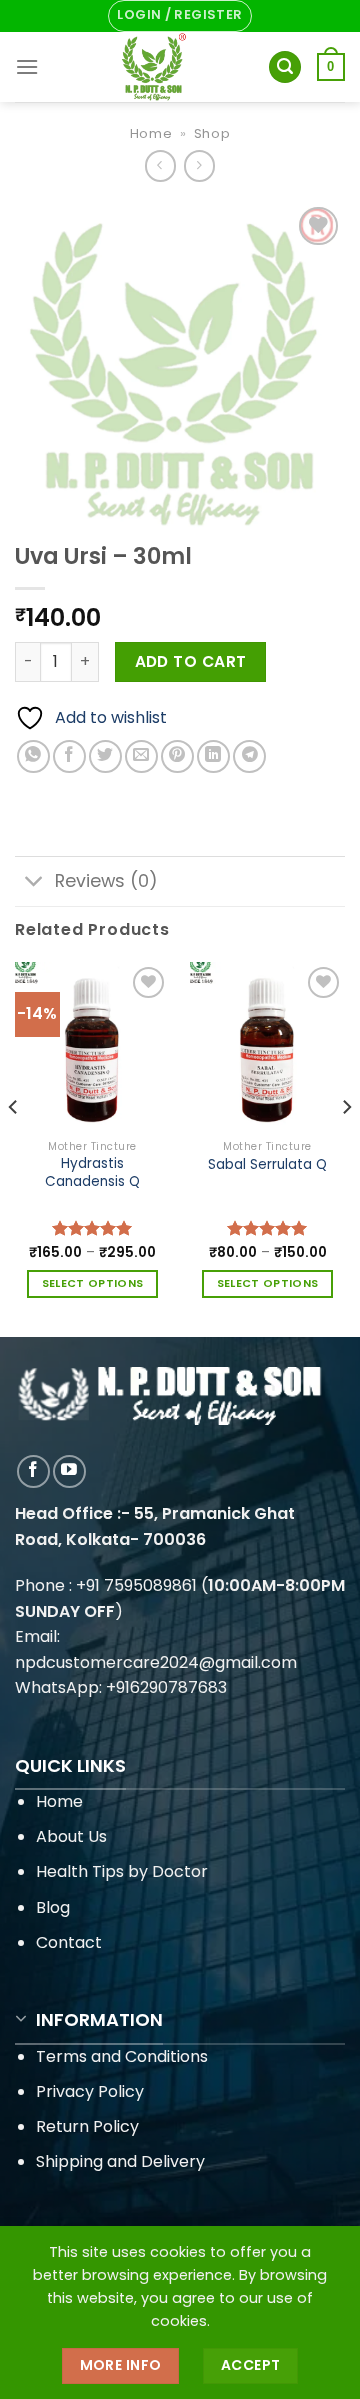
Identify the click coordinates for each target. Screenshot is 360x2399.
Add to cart (191, 661)
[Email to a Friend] (141, 756)
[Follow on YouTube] (69, 1471)
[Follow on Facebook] (33, 1471)
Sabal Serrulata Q (267, 1165)
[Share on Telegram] (249, 756)
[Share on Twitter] (105, 756)
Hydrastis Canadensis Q (92, 1172)
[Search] (285, 67)
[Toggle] (34, 883)
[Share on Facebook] (69, 756)
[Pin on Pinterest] (177, 756)
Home (151, 133)
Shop (212, 133)
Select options (93, 1283)
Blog (53, 1907)
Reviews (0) (106, 881)
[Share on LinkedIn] (213, 756)
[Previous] (14, 1147)
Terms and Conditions (122, 2056)
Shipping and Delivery (120, 2161)
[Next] (346, 1147)
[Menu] (27, 66)
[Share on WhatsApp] (33, 756)
